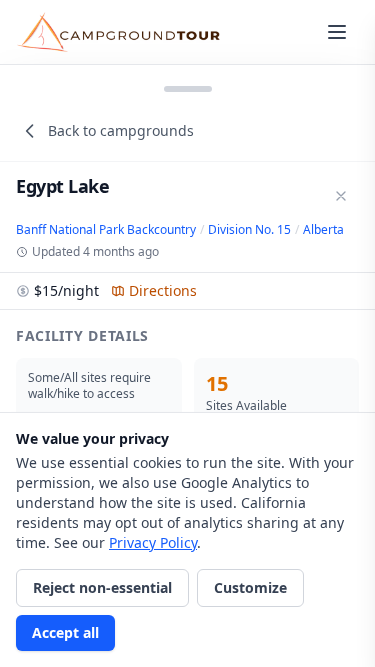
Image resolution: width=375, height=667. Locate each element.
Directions (163, 290)
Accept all (65, 632)
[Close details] (341, 196)
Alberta (323, 230)
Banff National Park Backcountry (106, 230)
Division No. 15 (249, 230)
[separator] (187, 87)
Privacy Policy (153, 542)
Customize (250, 587)
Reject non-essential (102, 587)
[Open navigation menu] (337, 32)
